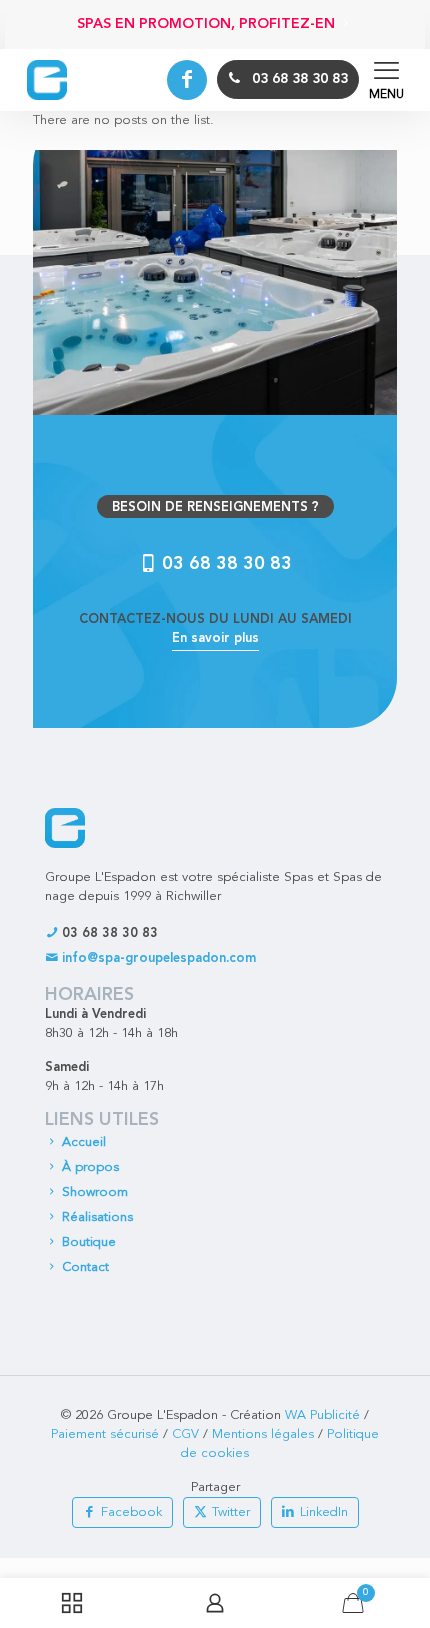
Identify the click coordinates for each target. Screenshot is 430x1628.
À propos (90, 1167)
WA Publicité (322, 1415)
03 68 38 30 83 (108, 933)
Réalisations (97, 1217)
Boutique (89, 1242)
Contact (85, 1267)
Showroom (95, 1192)
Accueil (84, 1142)
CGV (185, 1434)
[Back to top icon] (409, 1482)
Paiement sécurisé (105, 1434)
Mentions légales (263, 1434)
